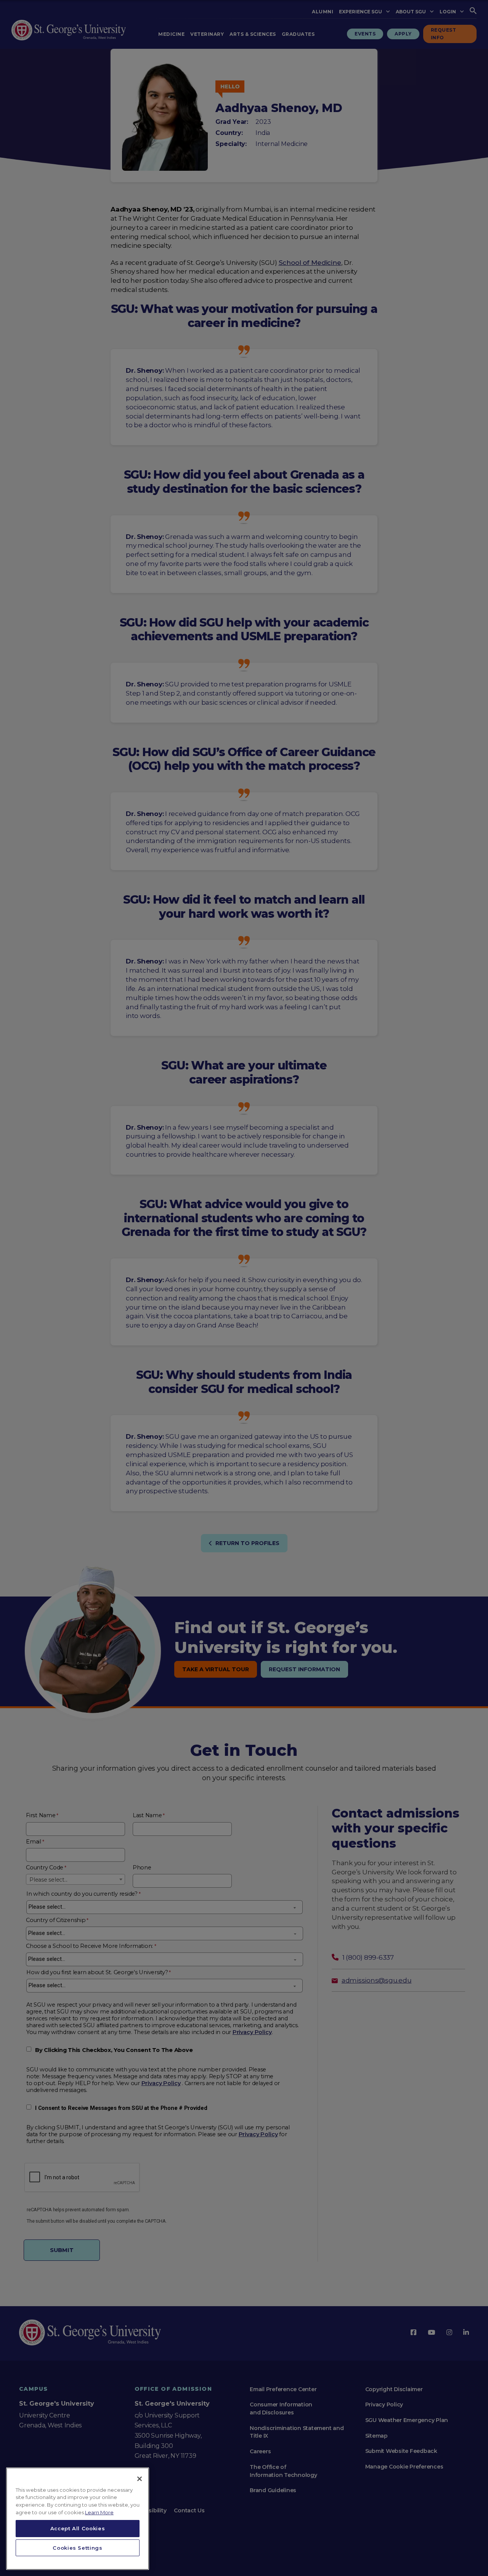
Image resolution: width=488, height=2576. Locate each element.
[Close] (140, 2479)
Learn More (99, 2512)
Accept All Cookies (78, 2528)
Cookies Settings (78, 2548)
